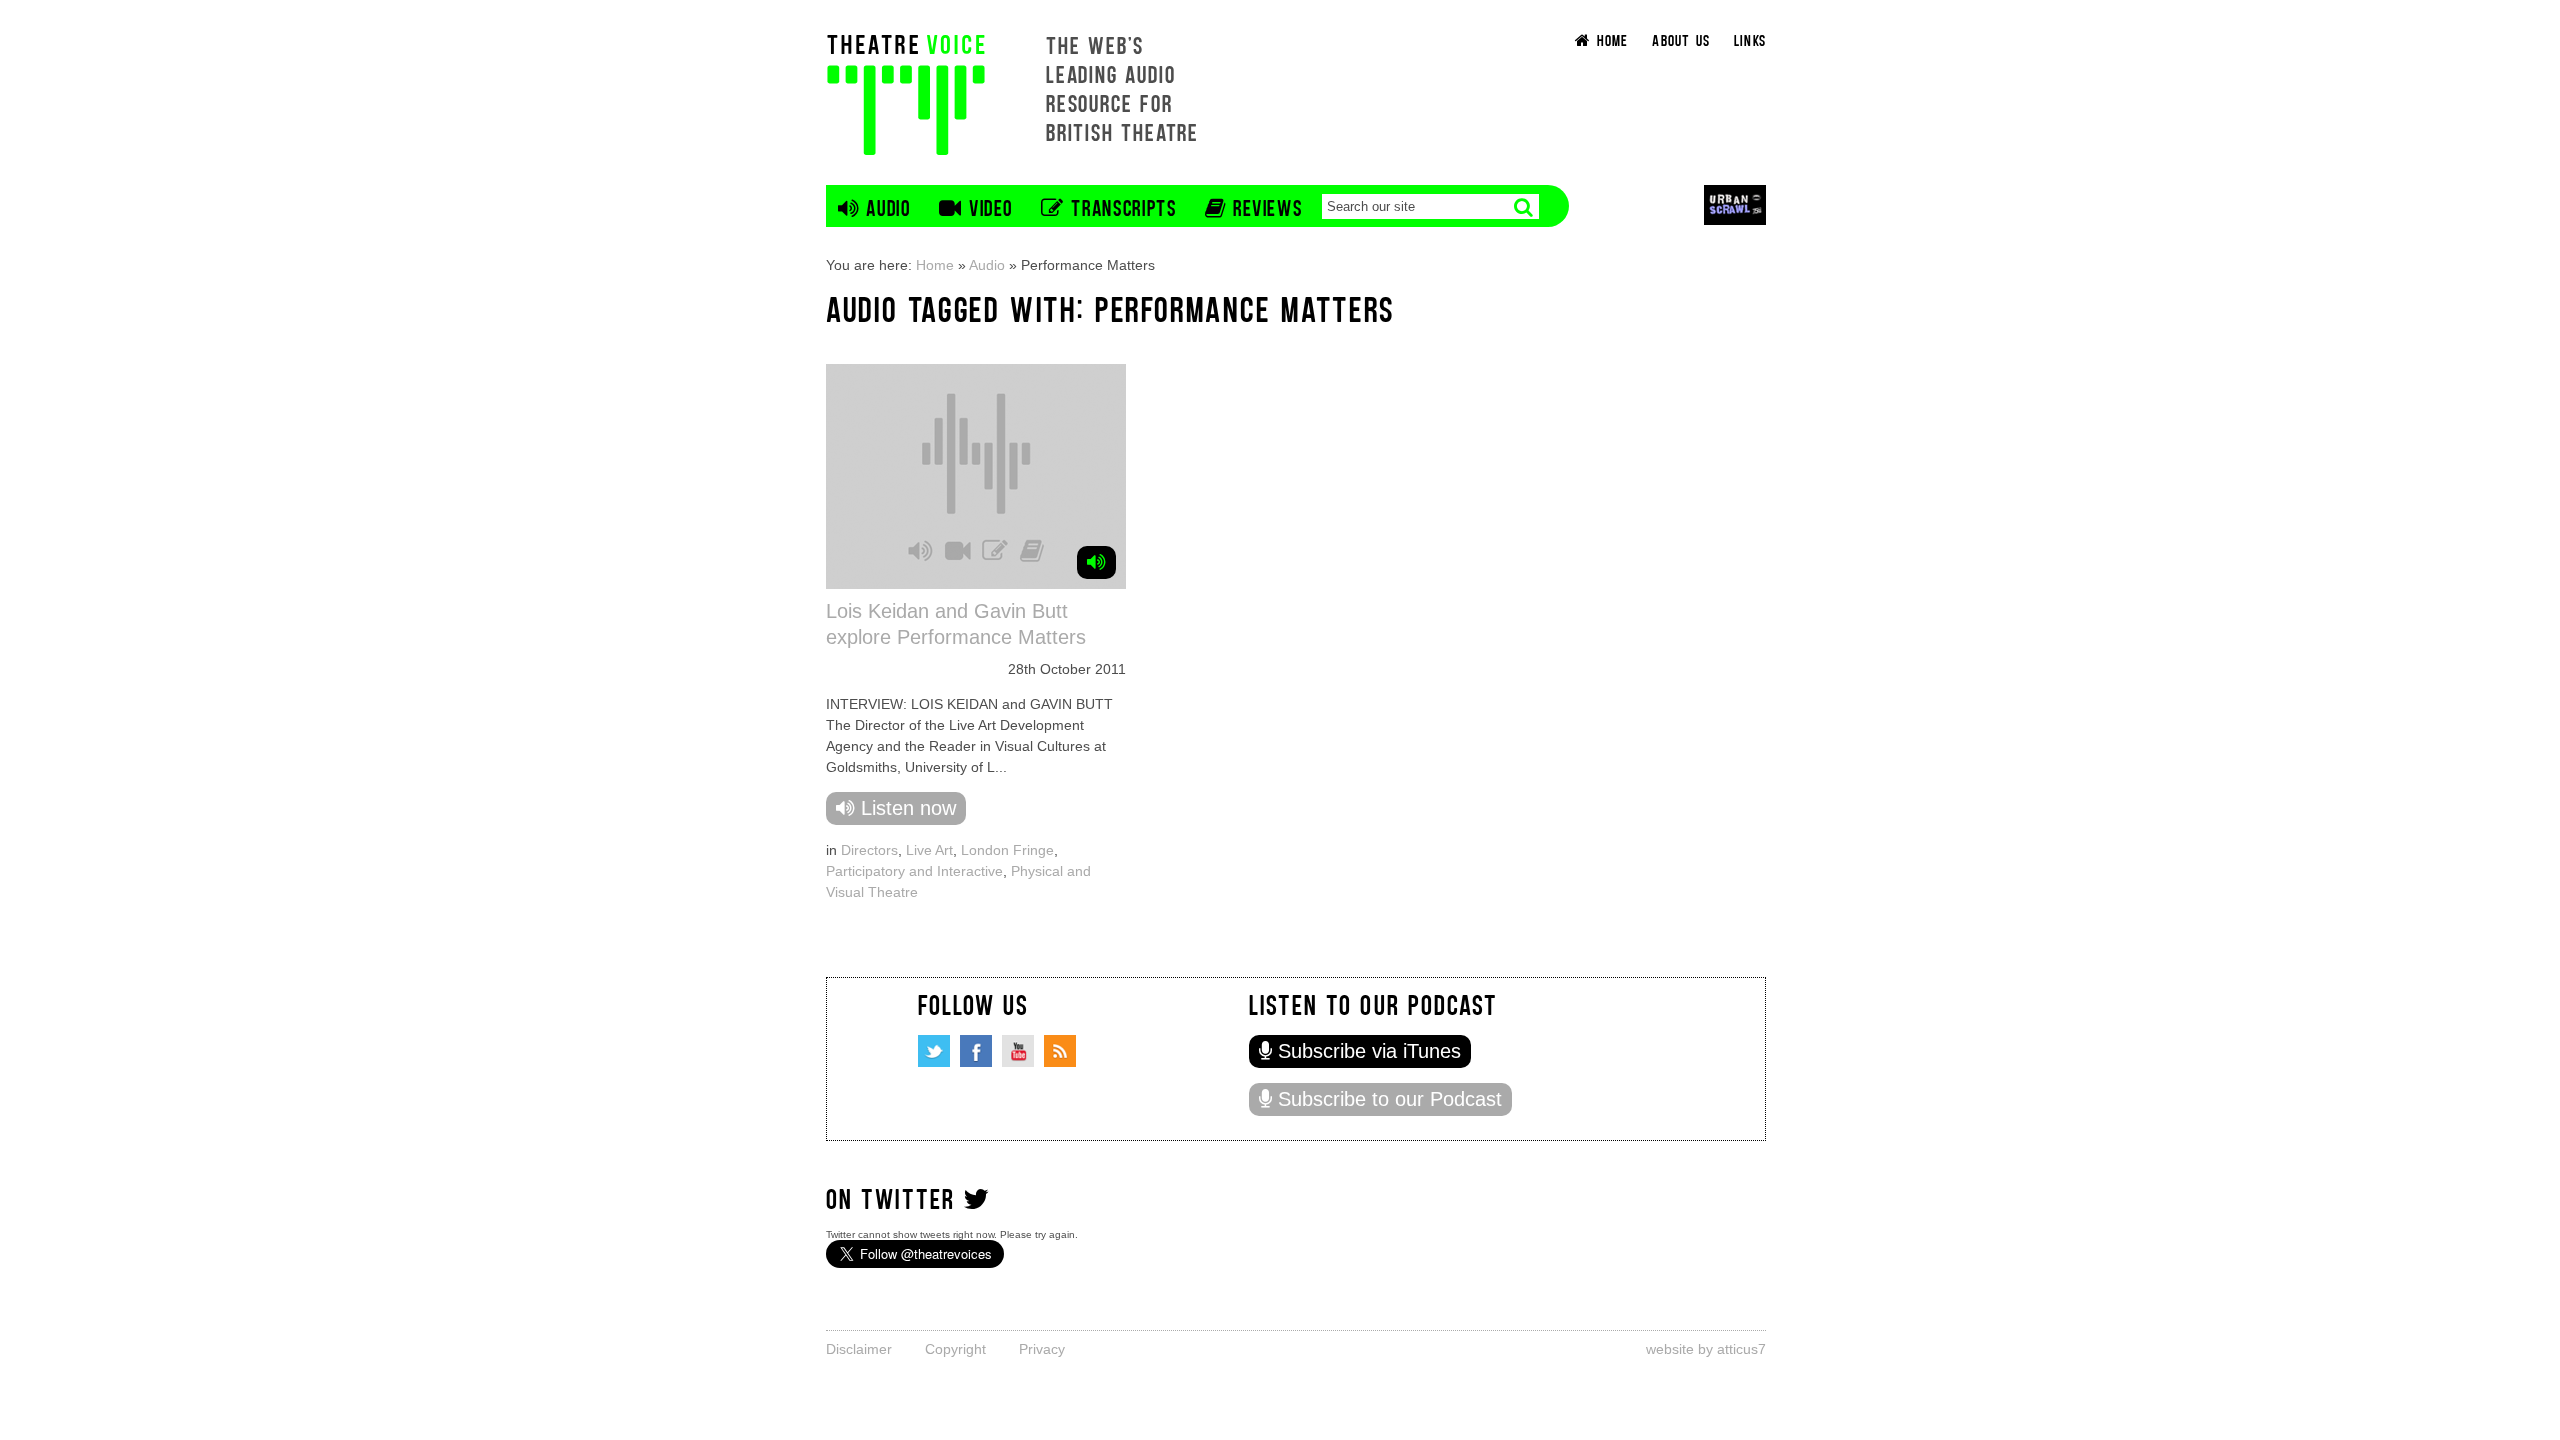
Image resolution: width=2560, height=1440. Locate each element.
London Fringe (1007, 850)
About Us (1681, 39)
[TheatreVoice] (906, 92)
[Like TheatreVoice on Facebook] (976, 1051)
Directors (869, 850)
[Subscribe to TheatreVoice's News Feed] (1060, 1051)
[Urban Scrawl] (1735, 204)
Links (1750, 39)
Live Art (929, 850)
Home (935, 265)
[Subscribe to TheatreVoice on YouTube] (1018, 1051)
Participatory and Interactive (914, 871)
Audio (987, 265)
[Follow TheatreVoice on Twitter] (934, 1051)
